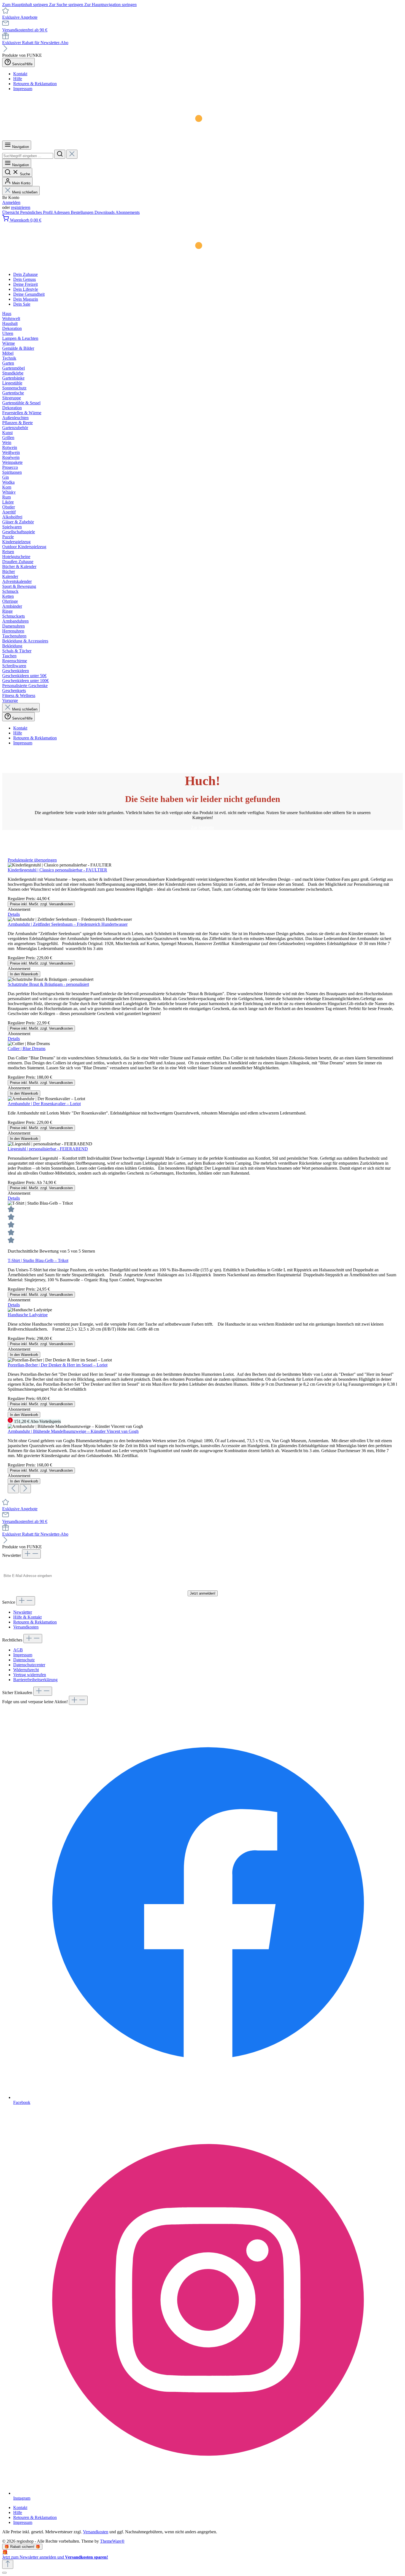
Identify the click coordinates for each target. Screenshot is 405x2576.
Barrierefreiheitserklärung (35, 1680)
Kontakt (20, 74)
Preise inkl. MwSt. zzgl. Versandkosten (41, 904)
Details (14, 914)
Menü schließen (25, 192)
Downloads (105, 212)
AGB (18, 1650)
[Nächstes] (25, 1489)
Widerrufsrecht (26, 1670)
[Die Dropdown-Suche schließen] (72, 154)
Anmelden (11, 202)
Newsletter (23, 1612)
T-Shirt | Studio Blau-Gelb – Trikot (38, 1260)
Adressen (62, 212)
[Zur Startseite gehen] (102, 138)
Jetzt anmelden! (203, 1593)
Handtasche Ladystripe (28, 1315)
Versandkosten (26, 1627)
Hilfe (18, 79)
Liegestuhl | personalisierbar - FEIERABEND (48, 1149)
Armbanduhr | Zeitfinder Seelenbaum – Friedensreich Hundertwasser (68, 924)
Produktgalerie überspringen (32, 860)
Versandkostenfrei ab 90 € (25, 30)
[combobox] (28, 156)
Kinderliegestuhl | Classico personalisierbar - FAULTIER (57, 870)
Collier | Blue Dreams (27, 1049)
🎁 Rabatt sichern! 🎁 (22, 2547)
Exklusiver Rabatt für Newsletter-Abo (35, 43)
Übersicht (11, 212)
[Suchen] (60, 154)
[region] (202, 1175)
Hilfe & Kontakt (27, 1617)
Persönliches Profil (37, 212)
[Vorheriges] (13, 1489)
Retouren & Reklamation (35, 84)
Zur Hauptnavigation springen (110, 5)
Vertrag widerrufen (30, 1675)
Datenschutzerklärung (222, 1586)
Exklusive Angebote (20, 17)
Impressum (23, 89)
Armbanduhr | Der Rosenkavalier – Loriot (44, 1104)
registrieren (21, 207)
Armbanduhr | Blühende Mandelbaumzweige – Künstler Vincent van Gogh (73, 1431)
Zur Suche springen (67, 5)
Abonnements (128, 212)
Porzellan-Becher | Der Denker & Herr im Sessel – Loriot (58, 1365)
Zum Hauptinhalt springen (26, 5)
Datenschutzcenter (29, 1665)
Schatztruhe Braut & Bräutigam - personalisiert (48, 984)
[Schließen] (4, 2573)
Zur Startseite (202, 827)
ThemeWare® (112, 2541)
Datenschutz (24, 1660)
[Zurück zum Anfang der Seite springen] (8, 2564)
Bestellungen (83, 212)
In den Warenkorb (24, 974)
